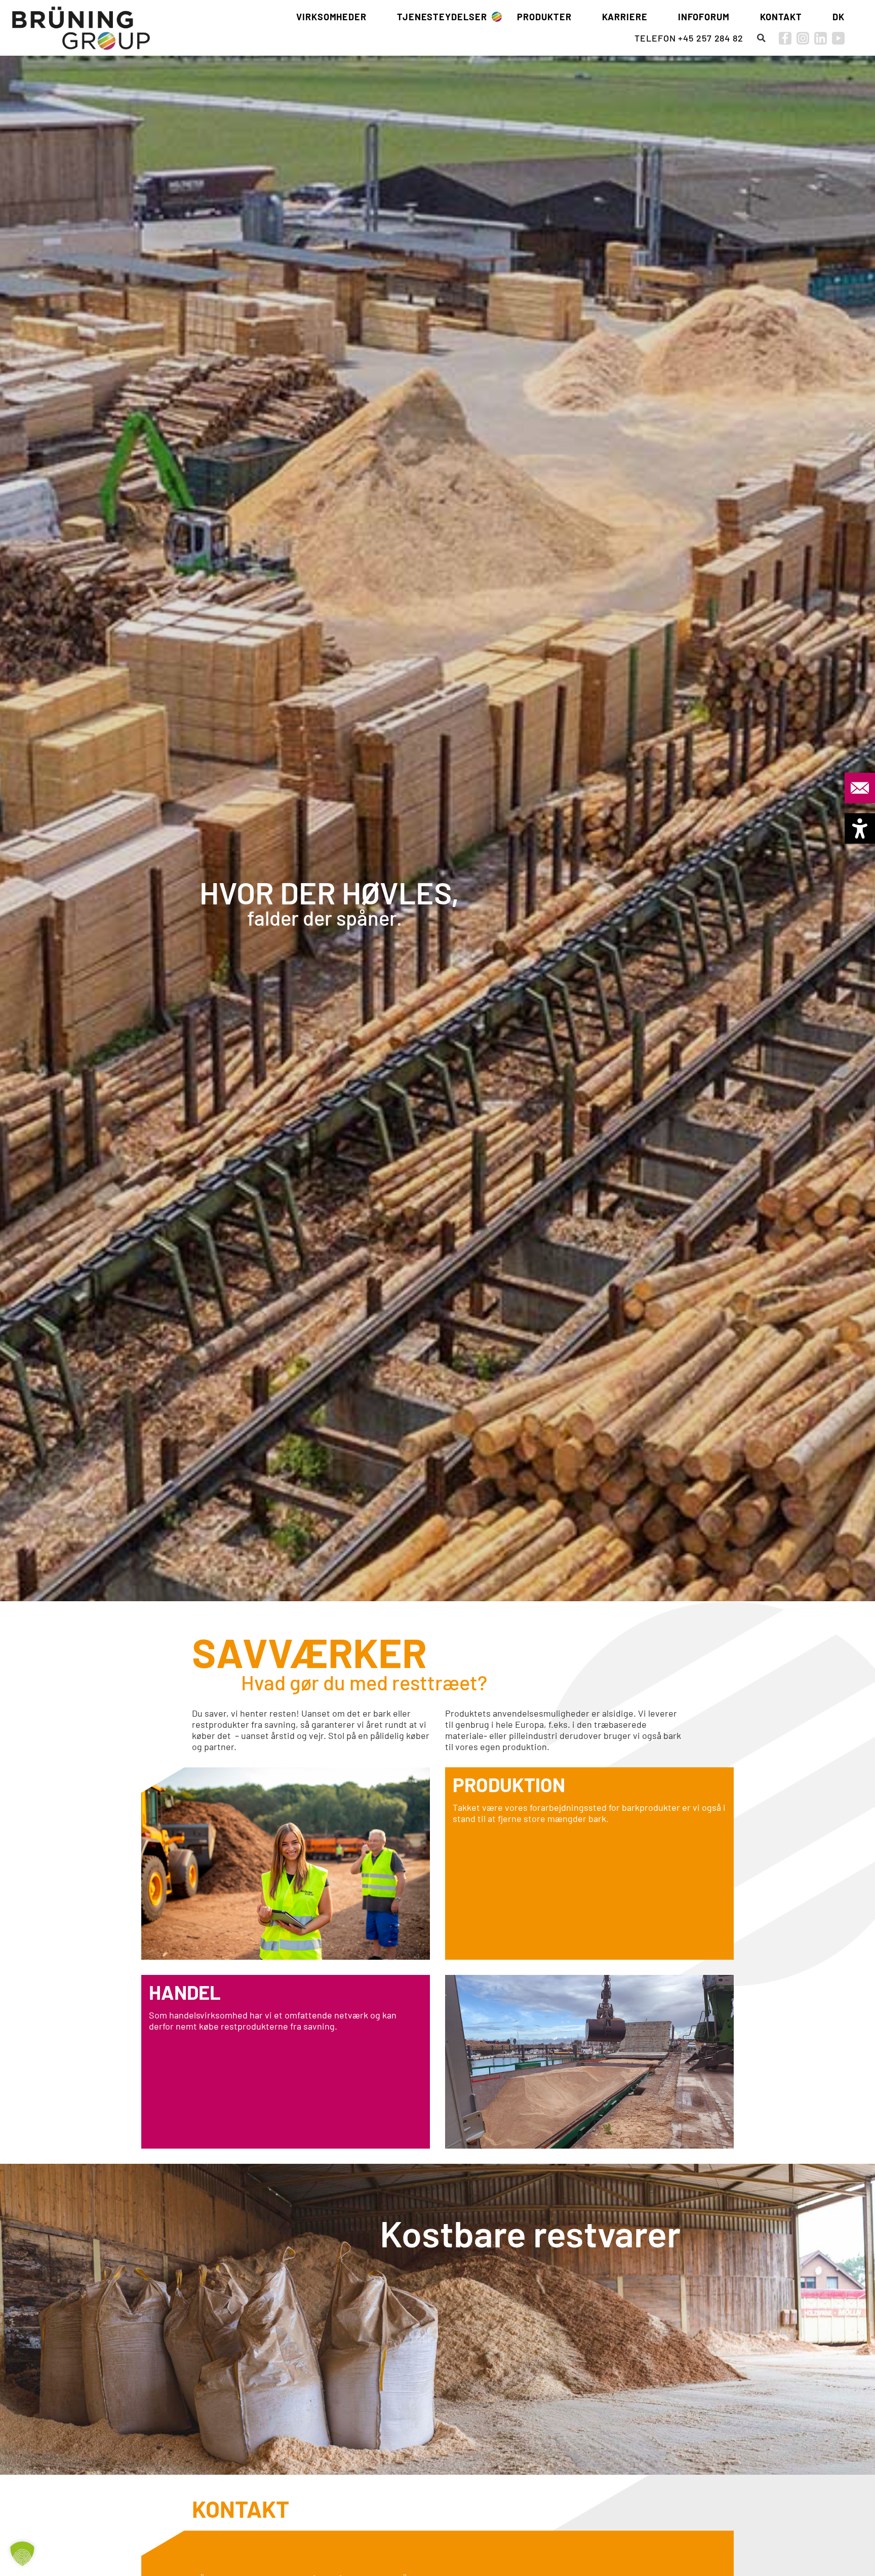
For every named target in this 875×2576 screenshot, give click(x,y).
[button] (761, 38)
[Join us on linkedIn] (821, 38)
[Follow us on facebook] (785, 38)
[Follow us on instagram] (803, 38)
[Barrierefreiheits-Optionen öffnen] (860, 828)
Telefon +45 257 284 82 (689, 38)
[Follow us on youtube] (838, 38)
